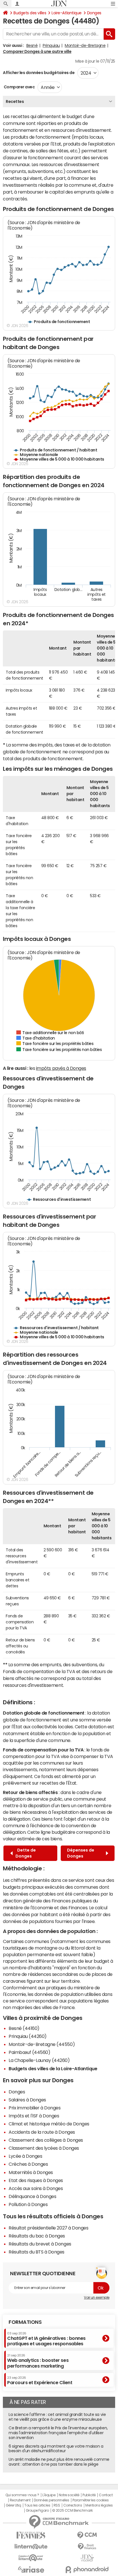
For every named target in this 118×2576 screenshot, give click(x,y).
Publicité (89, 2495)
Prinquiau (51, 45)
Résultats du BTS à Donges (37, 2252)
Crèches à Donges (28, 2164)
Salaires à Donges (27, 2100)
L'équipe (49, 2495)
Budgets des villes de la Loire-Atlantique (53, 2069)
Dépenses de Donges (81, 1853)
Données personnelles (51, 2500)
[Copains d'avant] (31, 2558)
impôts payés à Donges (61, 1068)
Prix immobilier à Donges (35, 2108)
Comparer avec (19, 87)
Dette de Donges (26, 1853)
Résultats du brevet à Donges (40, 2244)
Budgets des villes (30, 13)
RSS (57, 2505)
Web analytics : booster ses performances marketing (38, 2361)
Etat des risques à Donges (36, 2180)
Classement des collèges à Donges (46, 2140)
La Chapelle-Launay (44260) (39, 2060)
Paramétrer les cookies (91, 2500)
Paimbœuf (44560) (29, 2052)
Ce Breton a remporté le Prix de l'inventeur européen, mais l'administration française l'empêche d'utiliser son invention (58, 2433)
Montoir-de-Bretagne (85, 45)
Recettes (15, 101)
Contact (106, 2495)
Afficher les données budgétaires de (39, 73)
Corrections (73, 2505)
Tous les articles (37, 2505)
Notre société (69, 2495)
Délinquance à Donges (32, 2196)
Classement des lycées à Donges (44, 2148)
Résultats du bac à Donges (37, 2236)
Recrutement (20, 2500)
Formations (25, 2322)
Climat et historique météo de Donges (49, 2124)
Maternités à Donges (31, 2172)
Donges (94, 13)
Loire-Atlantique (66, 13)
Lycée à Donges (25, 2156)
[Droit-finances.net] (87, 2547)
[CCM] (87, 2535)
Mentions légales (99, 2505)
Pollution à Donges (28, 2204)
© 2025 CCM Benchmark (72, 2511)
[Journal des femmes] (31, 2535)
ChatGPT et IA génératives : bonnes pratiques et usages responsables (46, 2339)
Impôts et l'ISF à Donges (34, 2116)
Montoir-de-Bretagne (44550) (42, 2044)
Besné (32, 45)
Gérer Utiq (13, 2505)
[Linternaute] (31, 2547)
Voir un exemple (97, 2298)
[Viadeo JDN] (87, 2558)
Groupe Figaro (37, 2511)
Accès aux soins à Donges (36, 2188)
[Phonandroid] (87, 2570)
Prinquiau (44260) (28, 2036)
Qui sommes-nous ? (22, 2495)
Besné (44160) (24, 2028)
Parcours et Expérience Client (40, 2380)
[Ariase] (31, 2569)
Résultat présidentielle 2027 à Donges (48, 2228)
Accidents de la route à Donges (42, 2132)
